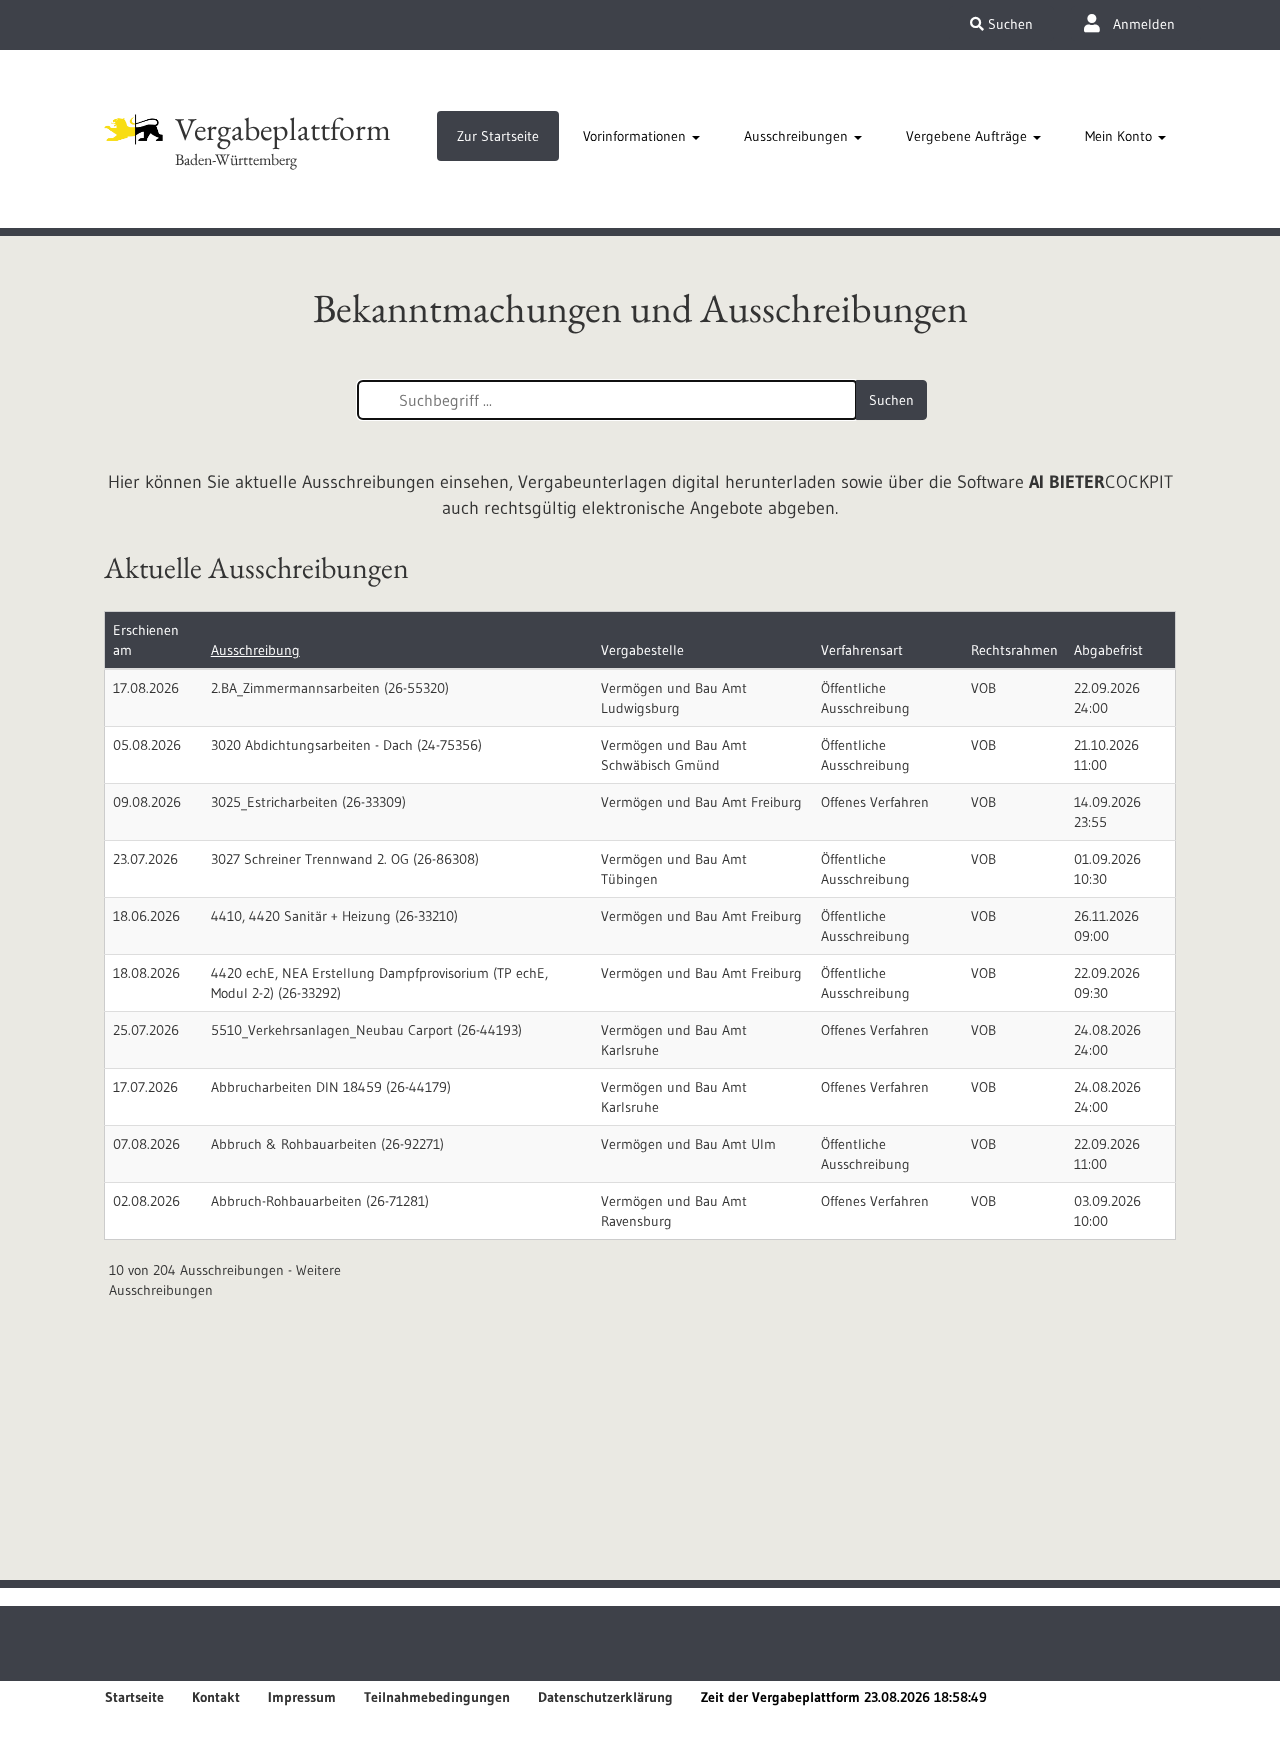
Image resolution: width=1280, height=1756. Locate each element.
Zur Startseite (498, 136)
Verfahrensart (862, 650)
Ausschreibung (255, 650)
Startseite (134, 1697)
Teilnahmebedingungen (437, 1697)
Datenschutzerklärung (605, 1697)
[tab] (498, 136)
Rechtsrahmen (1014, 650)
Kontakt (216, 1697)
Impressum (302, 1697)
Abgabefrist (1108, 650)
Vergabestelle (642, 650)
